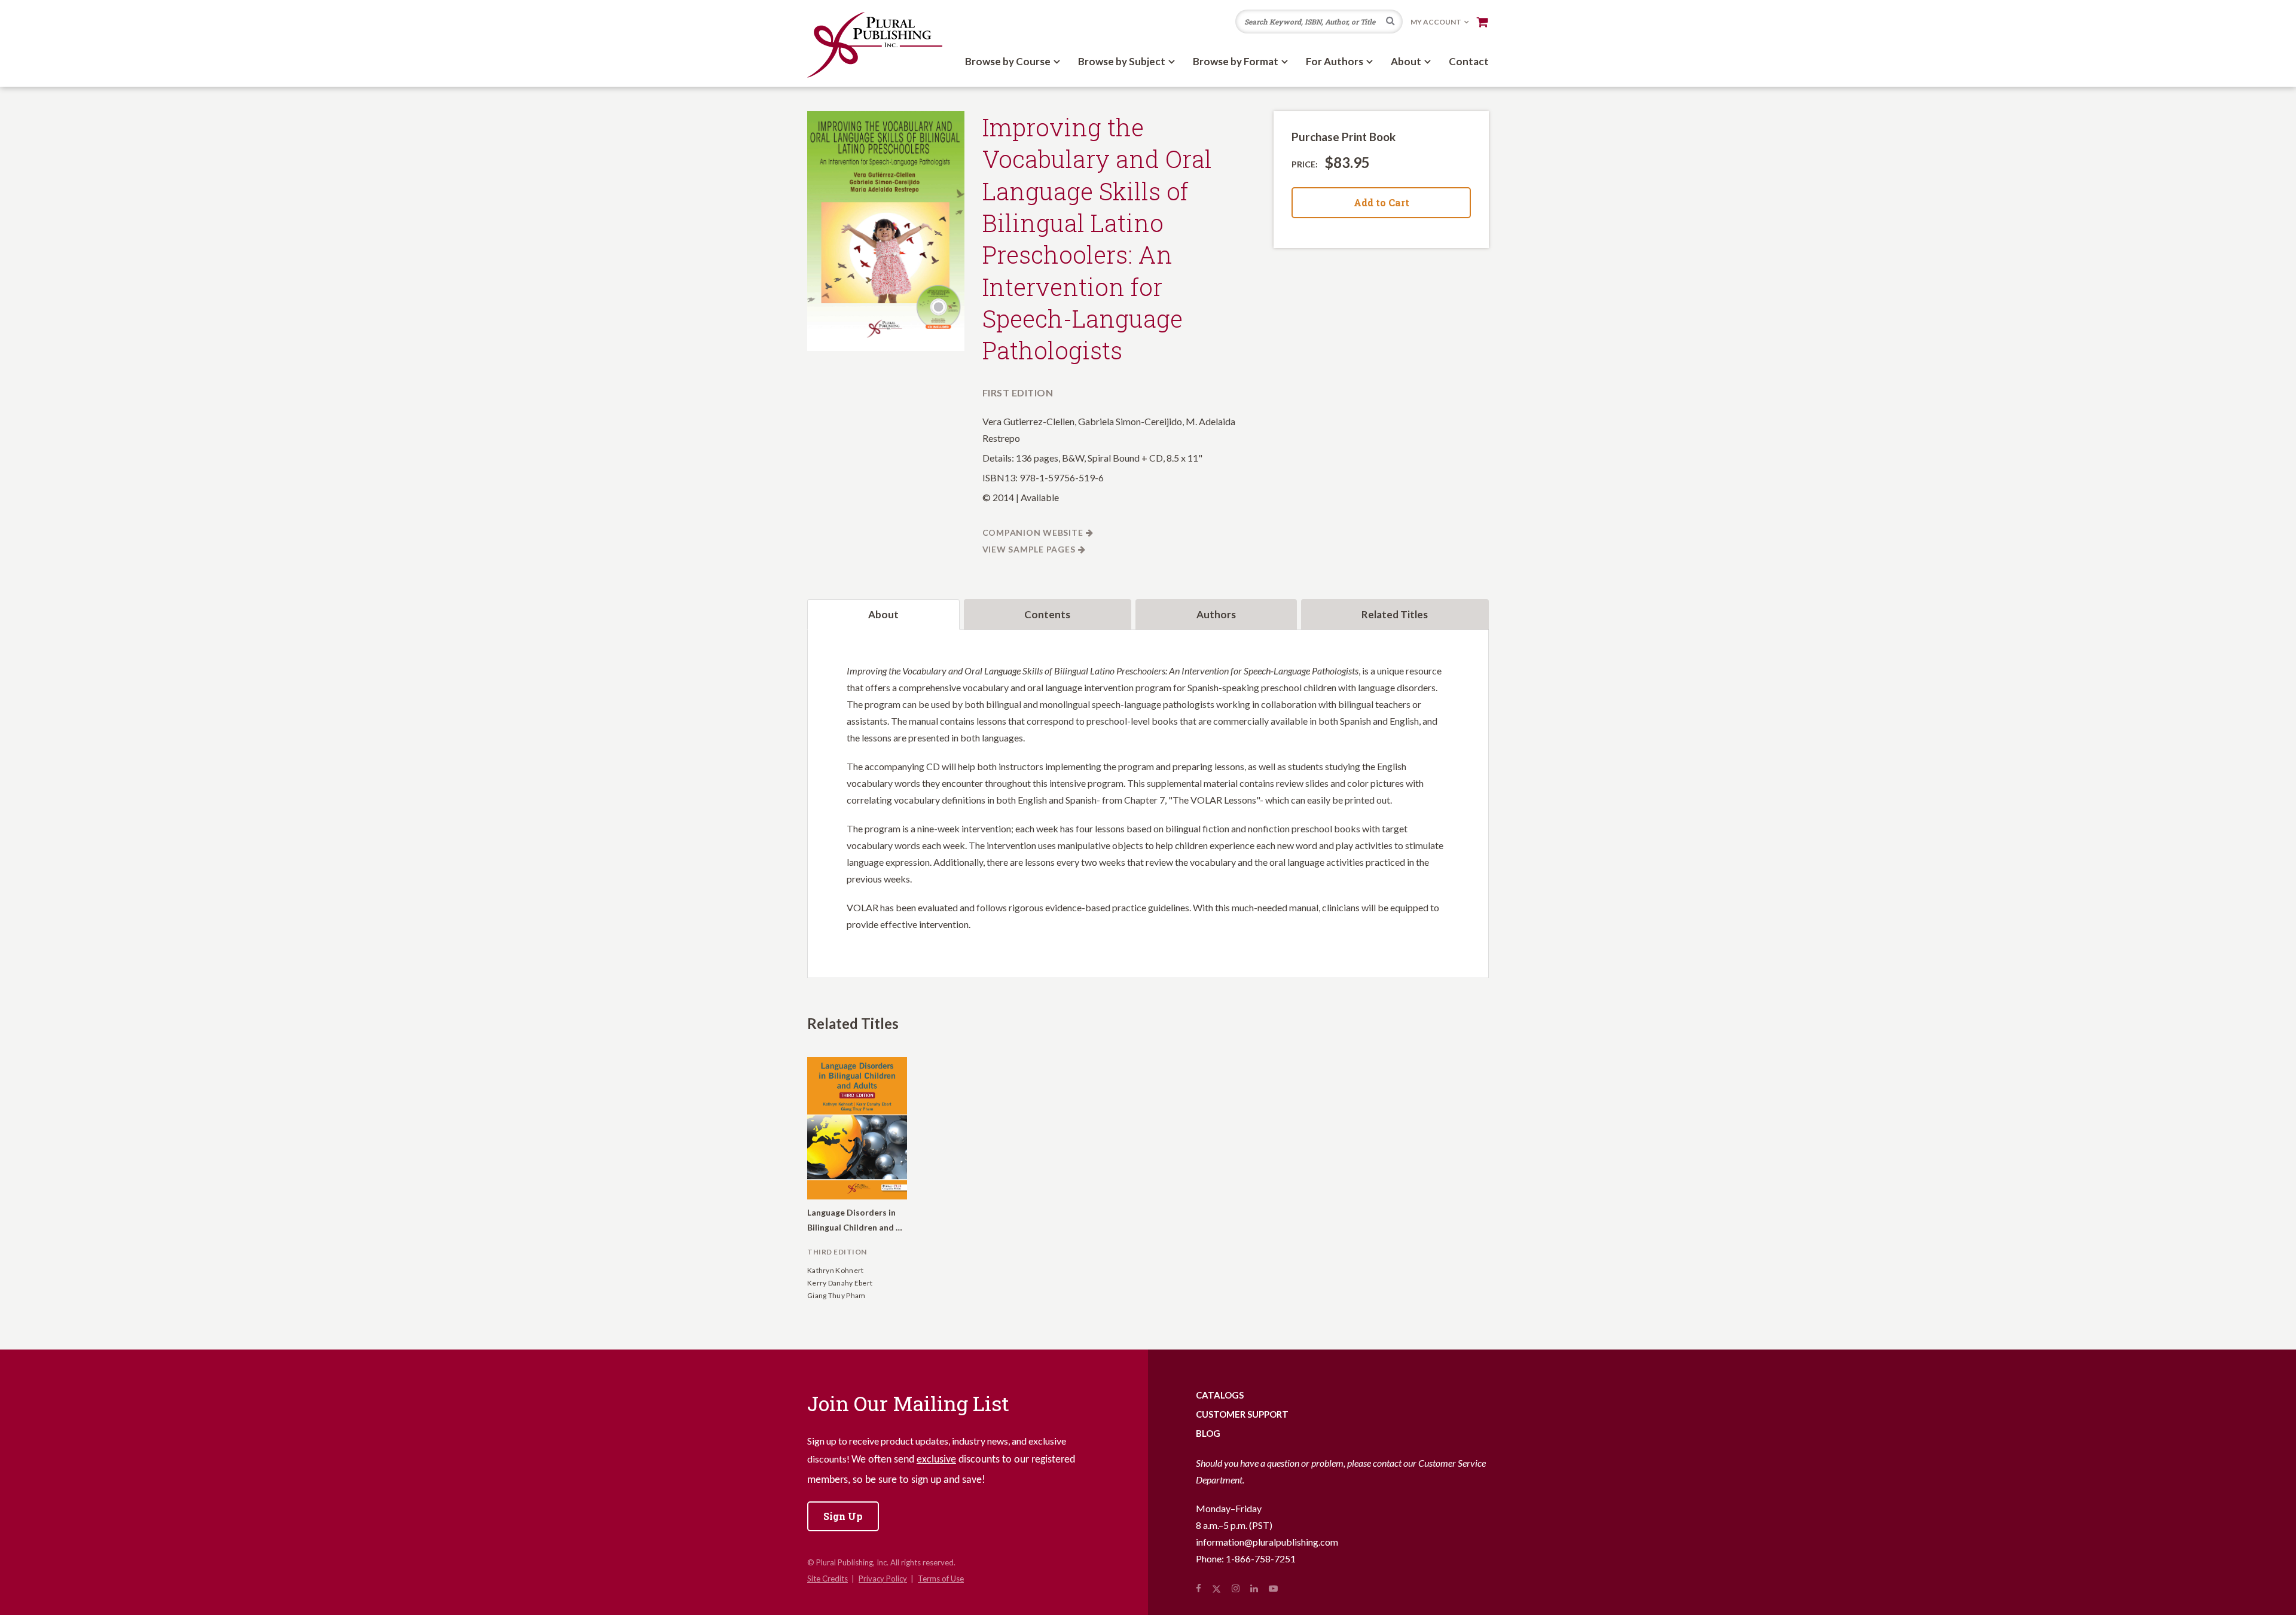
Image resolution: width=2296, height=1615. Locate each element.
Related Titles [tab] (1395, 614)
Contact (1469, 61)
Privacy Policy (883, 1579)
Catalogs (1220, 1395)
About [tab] (883, 614)
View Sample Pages (1029, 549)
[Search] (1390, 22)
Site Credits (828, 1579)
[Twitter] (1216, 1588)
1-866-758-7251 (1261, 1558)
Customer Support (1242, 1414)
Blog (1208, 1433)
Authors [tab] (1216, 614)
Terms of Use (941, 1579)
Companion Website (1033, 532)
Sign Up (843, 1516)
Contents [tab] (1047, 614)
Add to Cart (1381, 202)
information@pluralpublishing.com (1267, 1542)
